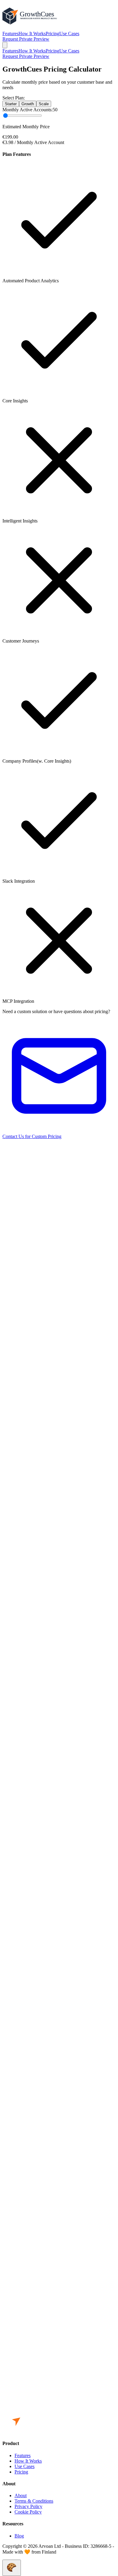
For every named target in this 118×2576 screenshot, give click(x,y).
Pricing (52, 34)
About (21, 2495)
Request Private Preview (26, 39)
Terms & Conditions (34, 2501)
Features (10, 34)
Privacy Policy (28, 2506)
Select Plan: (14, 98)
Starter (11, 104)
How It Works (32, 34)
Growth (28, 104)
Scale (44, 104)
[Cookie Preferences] (12, 2568)
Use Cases (69, 34)
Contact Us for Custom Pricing (32, 1136)
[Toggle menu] (5, 45)
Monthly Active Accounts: (28, 110)
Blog (19, 2536)
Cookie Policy (28, 2512)
